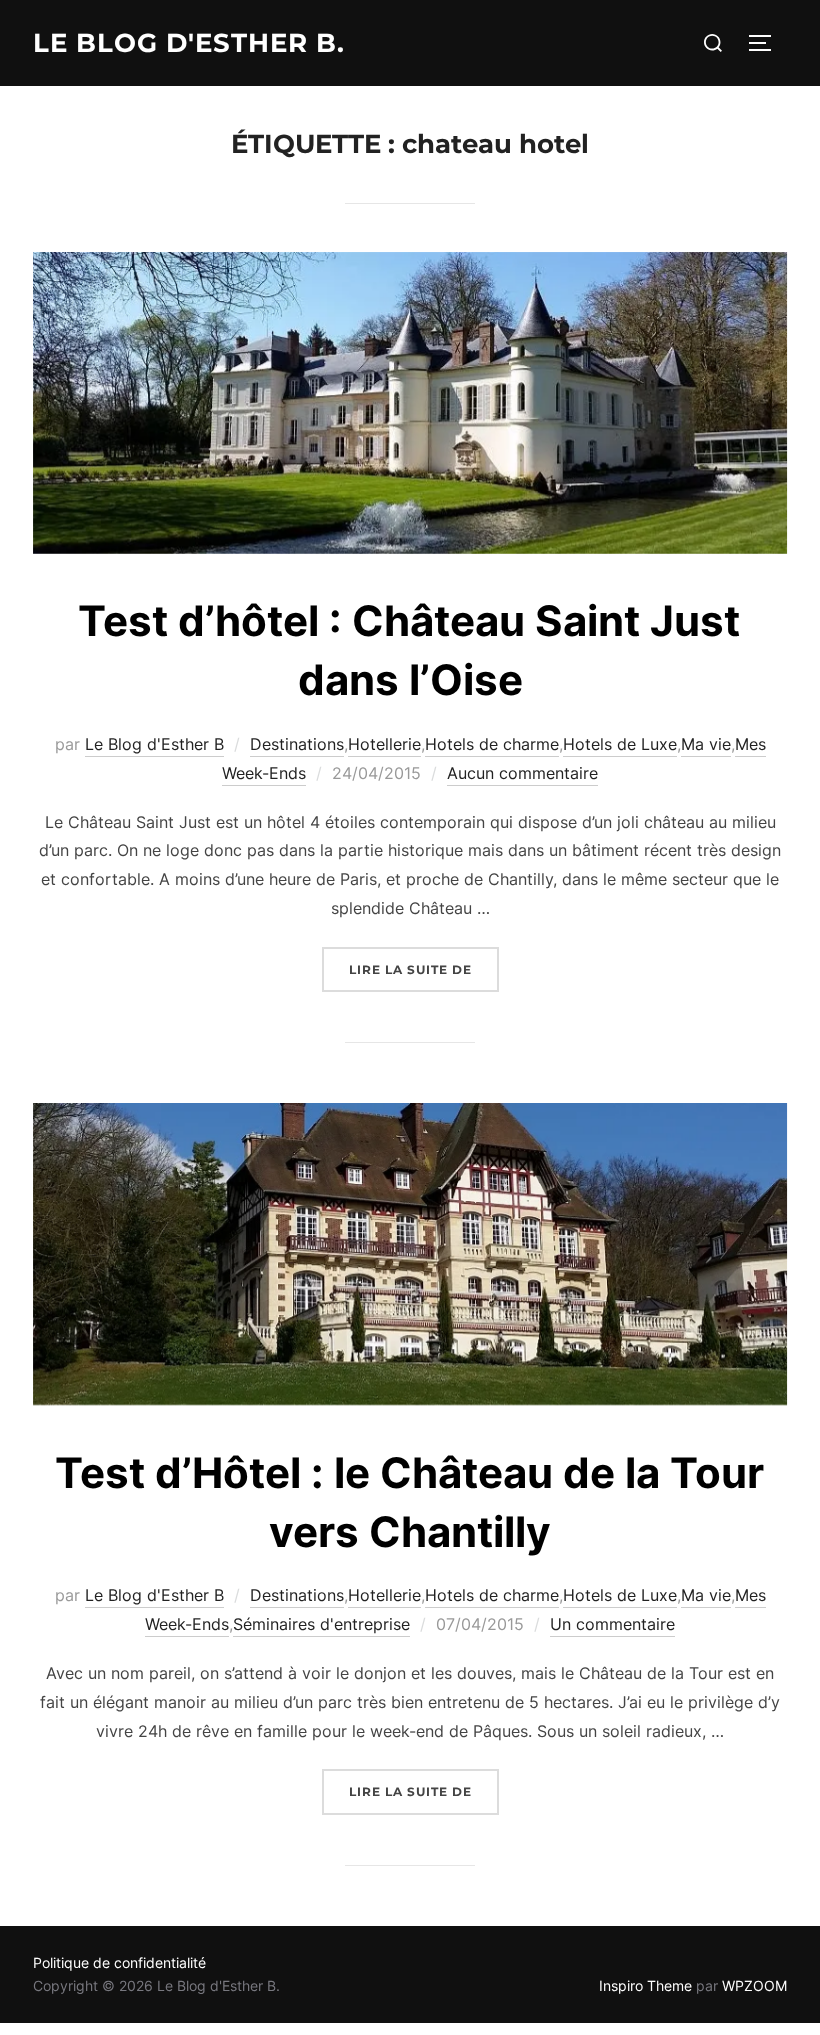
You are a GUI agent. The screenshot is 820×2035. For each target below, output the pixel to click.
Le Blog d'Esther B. (189, 43)
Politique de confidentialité (119, 1962)
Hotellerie (384, 744)
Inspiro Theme (645, 1985)
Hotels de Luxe (620, 744)
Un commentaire (612, 1624)
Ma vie (706, 744)
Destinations (297, 744)
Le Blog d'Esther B (154, 744)
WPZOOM (754, 1985)
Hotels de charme (492, 744)
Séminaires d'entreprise (321, 1624)
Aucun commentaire (522, 773)
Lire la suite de (424, 969)
